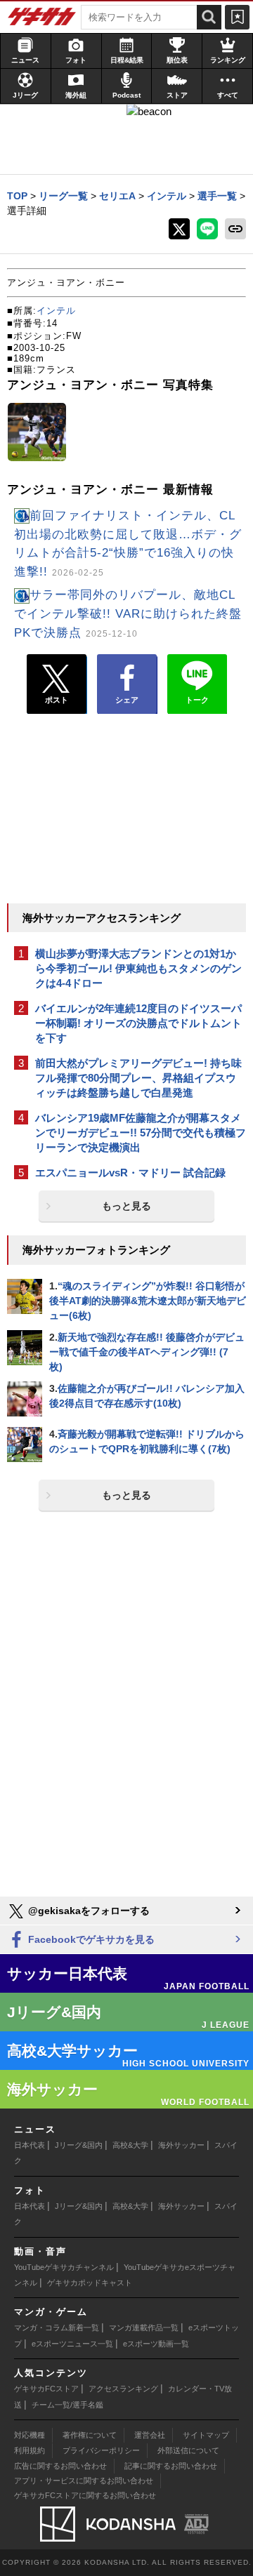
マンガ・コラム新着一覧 (57, 2328)
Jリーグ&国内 (79, 2145)
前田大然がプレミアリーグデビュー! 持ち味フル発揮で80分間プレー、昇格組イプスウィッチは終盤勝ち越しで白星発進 (138, 1078)
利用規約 (30, 2450)
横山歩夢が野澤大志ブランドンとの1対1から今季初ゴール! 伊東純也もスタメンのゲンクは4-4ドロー (138, 968)
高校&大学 (130, 2145)
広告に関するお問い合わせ (60, 2466)
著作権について (90, 2435)
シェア (127, 700)
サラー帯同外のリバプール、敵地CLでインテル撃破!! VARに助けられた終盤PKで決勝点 (128, 614)
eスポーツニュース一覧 (72, 2344)
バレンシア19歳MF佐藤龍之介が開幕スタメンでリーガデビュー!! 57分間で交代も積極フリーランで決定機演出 (141, 1133)
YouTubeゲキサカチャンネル (64, 2267)
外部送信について (188, 2450)
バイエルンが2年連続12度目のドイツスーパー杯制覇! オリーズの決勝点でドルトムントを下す (138, 1023)
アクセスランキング (123, 2389)
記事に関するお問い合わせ (171, 2466)
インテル (56, 311)
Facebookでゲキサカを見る (90, 1939)
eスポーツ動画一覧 (156, 2344)
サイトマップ (206, 2435)
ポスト (57, 700)
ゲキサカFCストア (46, 2389)
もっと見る (126, 1206)
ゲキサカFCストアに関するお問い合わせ (85, 2495)
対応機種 (30, 2435)
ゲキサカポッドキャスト (90, 2283)
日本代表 (30, 2145)
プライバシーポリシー (101, 2450)
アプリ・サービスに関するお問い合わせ (84, 2481)
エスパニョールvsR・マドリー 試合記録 (130, 1173)
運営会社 (150, 2435)
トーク (197, 700)
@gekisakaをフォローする (87, 1911)
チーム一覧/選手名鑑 (67, 2405)
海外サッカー (181, 2145)
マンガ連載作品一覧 (144, 2328)
